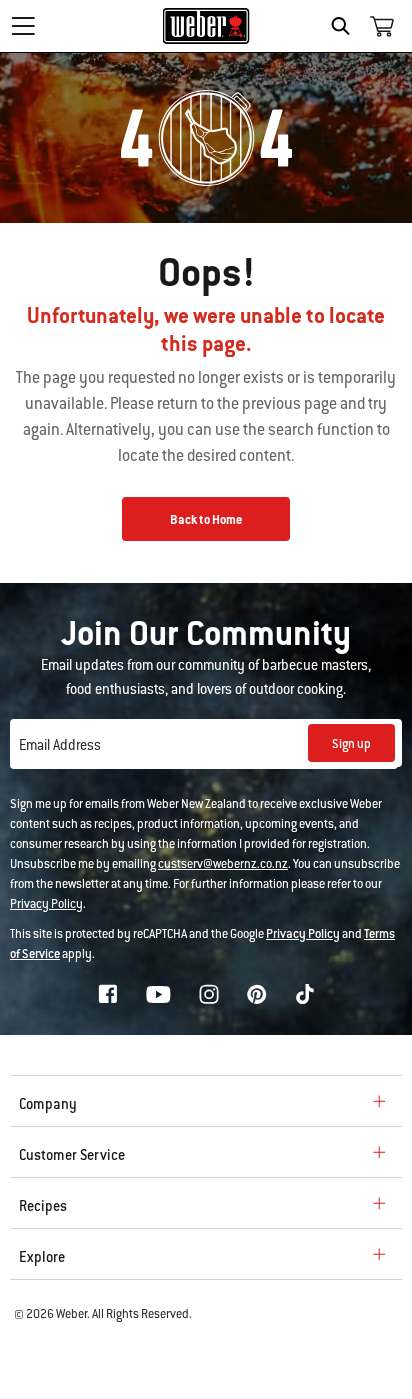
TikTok (305, 994)
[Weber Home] (206, 26)
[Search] (345, 26)
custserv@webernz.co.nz (223, 864)
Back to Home (206, 520)
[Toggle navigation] (23, 26)
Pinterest (257, 994)
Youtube (158, 994)
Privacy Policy (46, 904)
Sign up (351, 744)
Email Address (60, 745)
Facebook (108, 994)
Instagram (209, 994)
